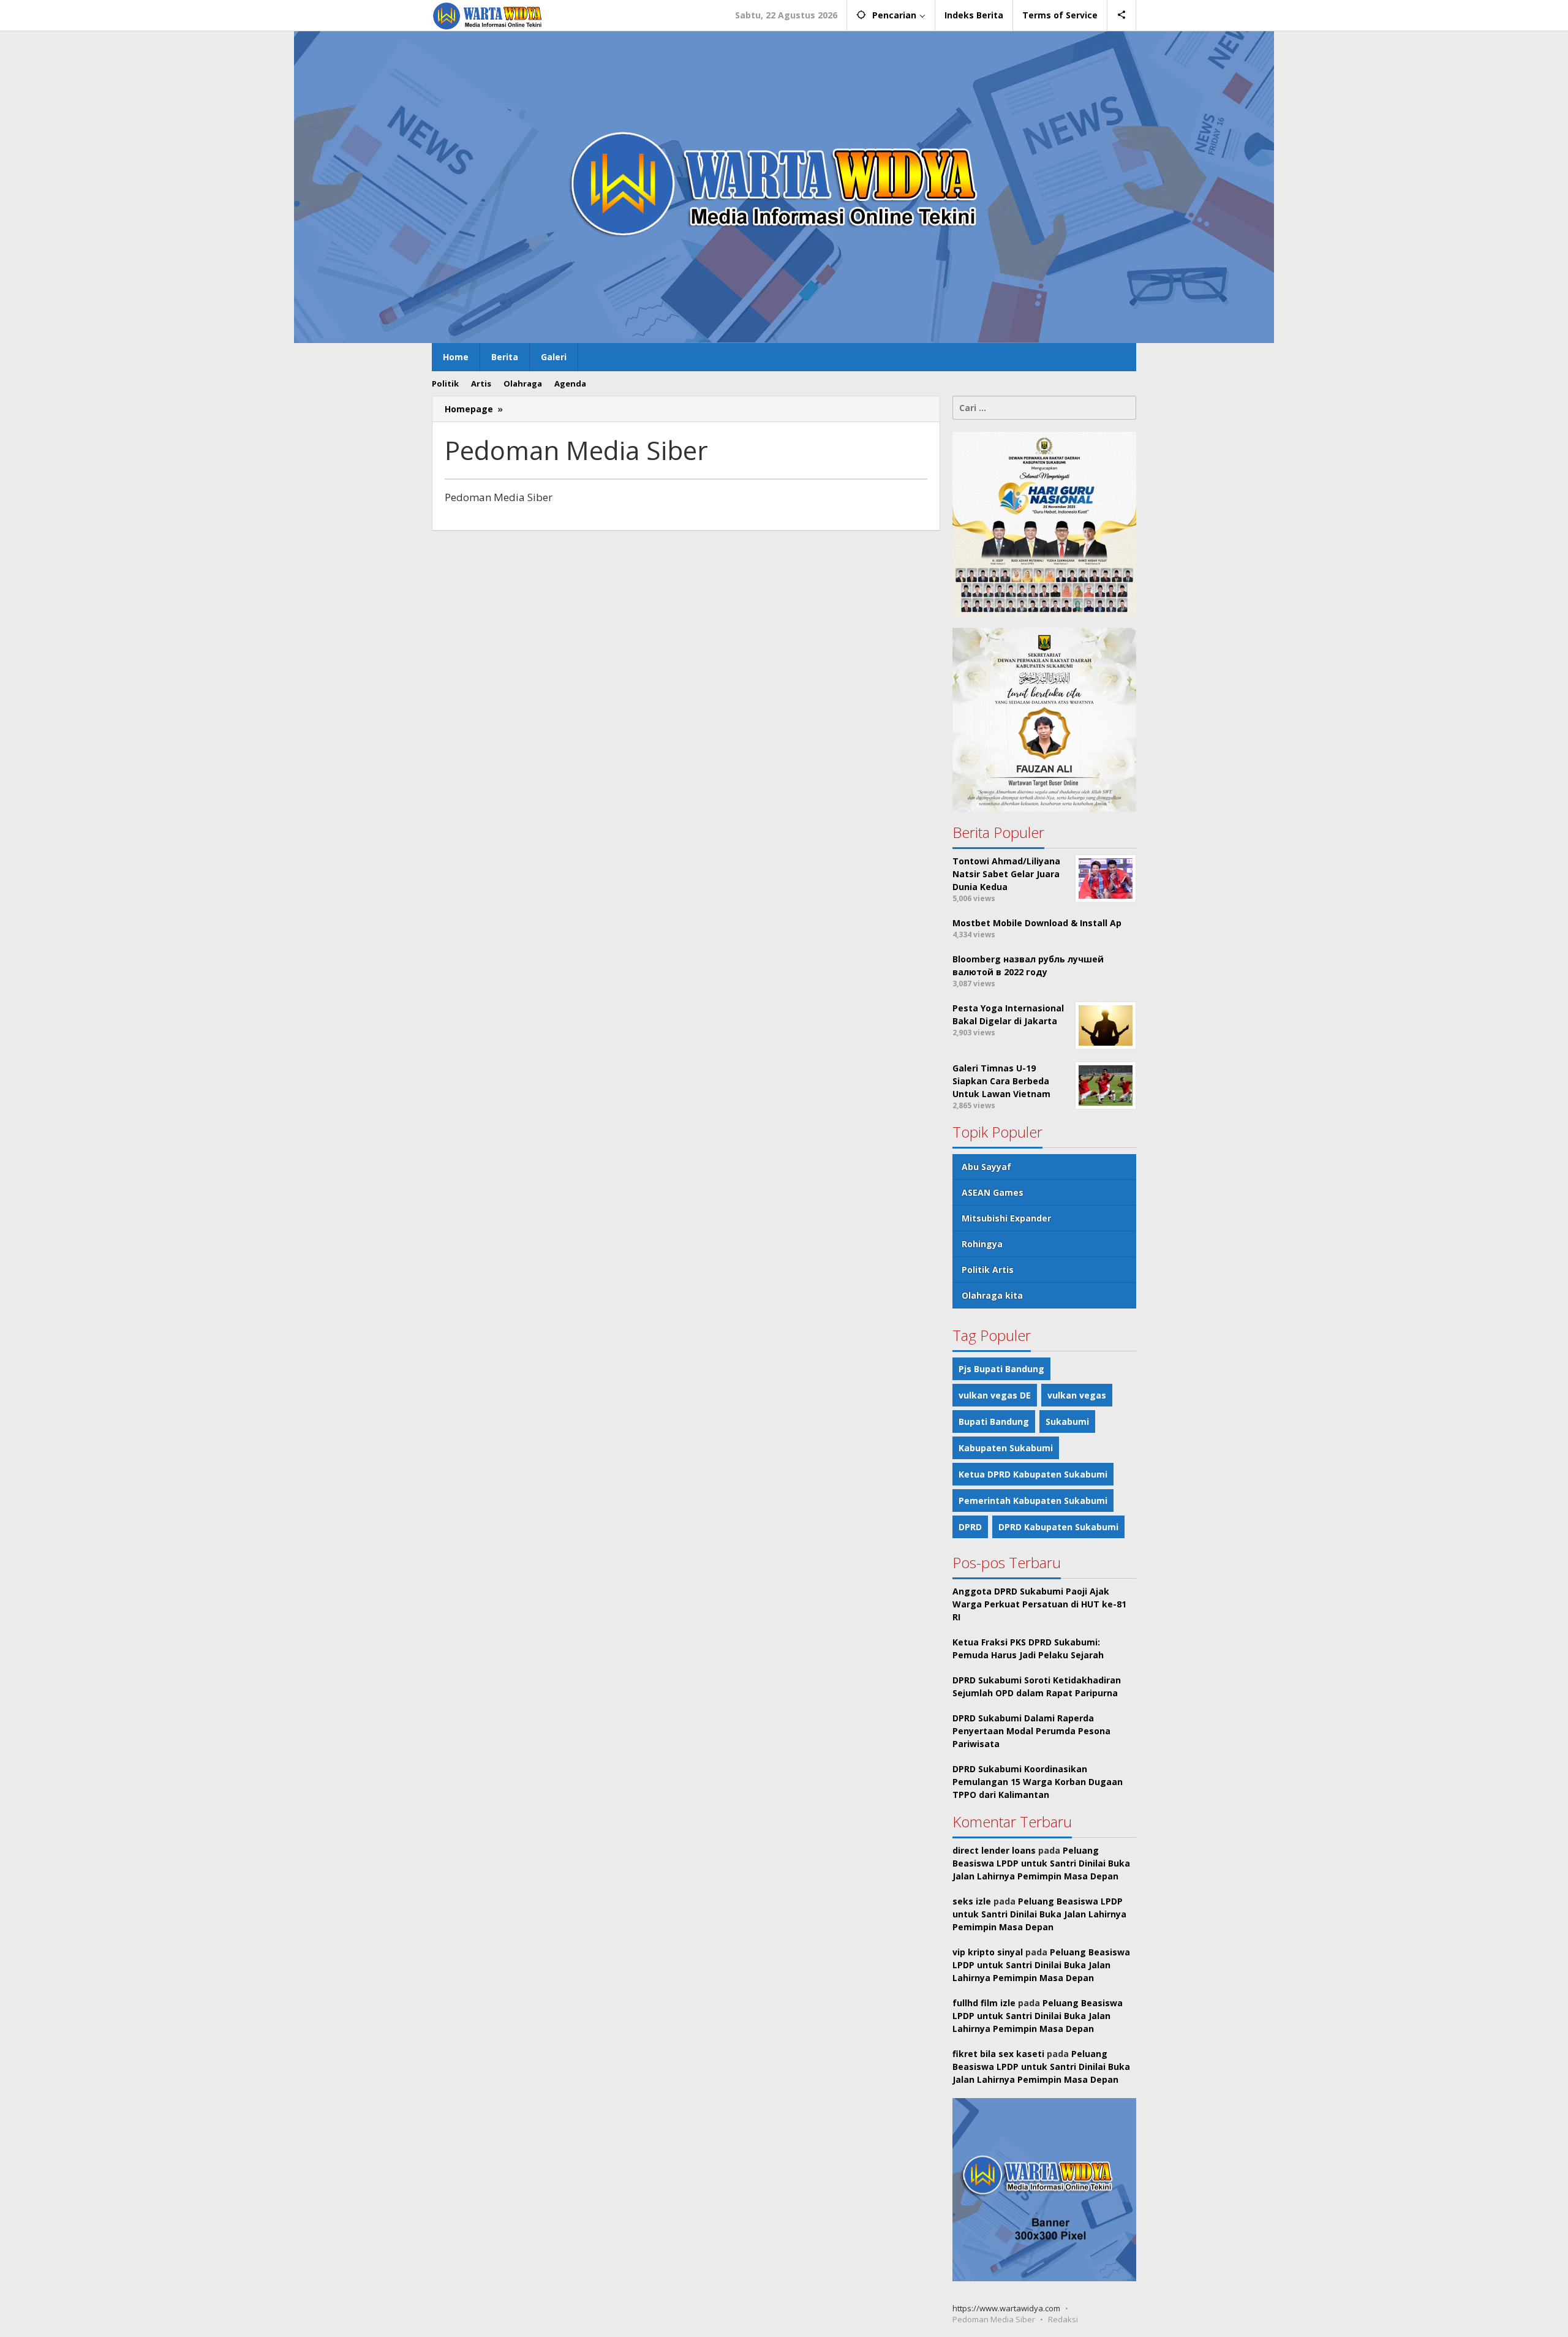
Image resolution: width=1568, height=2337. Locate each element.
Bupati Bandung (994, 1421)
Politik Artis (988, 1270)
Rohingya (982, 1244)
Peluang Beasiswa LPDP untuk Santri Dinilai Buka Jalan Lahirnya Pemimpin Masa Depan (1041, 1863)
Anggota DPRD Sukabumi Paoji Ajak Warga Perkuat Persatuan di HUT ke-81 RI (1039, 1604)
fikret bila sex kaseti (998, 2054)
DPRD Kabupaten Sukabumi (1058, 1527)
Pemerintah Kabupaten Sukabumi (1033, 1501)
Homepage (469, 409)
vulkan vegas (1077, 1395)
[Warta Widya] (488, 15)
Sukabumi (1067, 1421)
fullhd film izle (984, 2003)
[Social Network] (1122, 15)
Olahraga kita (992, 1295)
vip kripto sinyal (988, 1952)
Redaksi (1063, 2319)
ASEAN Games (993, 1192)
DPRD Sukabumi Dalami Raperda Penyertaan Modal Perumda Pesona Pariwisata (1031, 1731)
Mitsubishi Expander (1006, 1218)
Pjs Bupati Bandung (1001, 1369)
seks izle (972, 1901)
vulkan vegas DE (995, 1395)
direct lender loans (994, 1850)
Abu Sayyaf (986, 1167)
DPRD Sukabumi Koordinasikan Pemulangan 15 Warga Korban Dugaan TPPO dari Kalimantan (1038, 1782)
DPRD (970, 1527)
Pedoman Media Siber (994, 2319)
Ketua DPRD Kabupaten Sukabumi (1033, 1474)
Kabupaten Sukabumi (1006, 1448)
